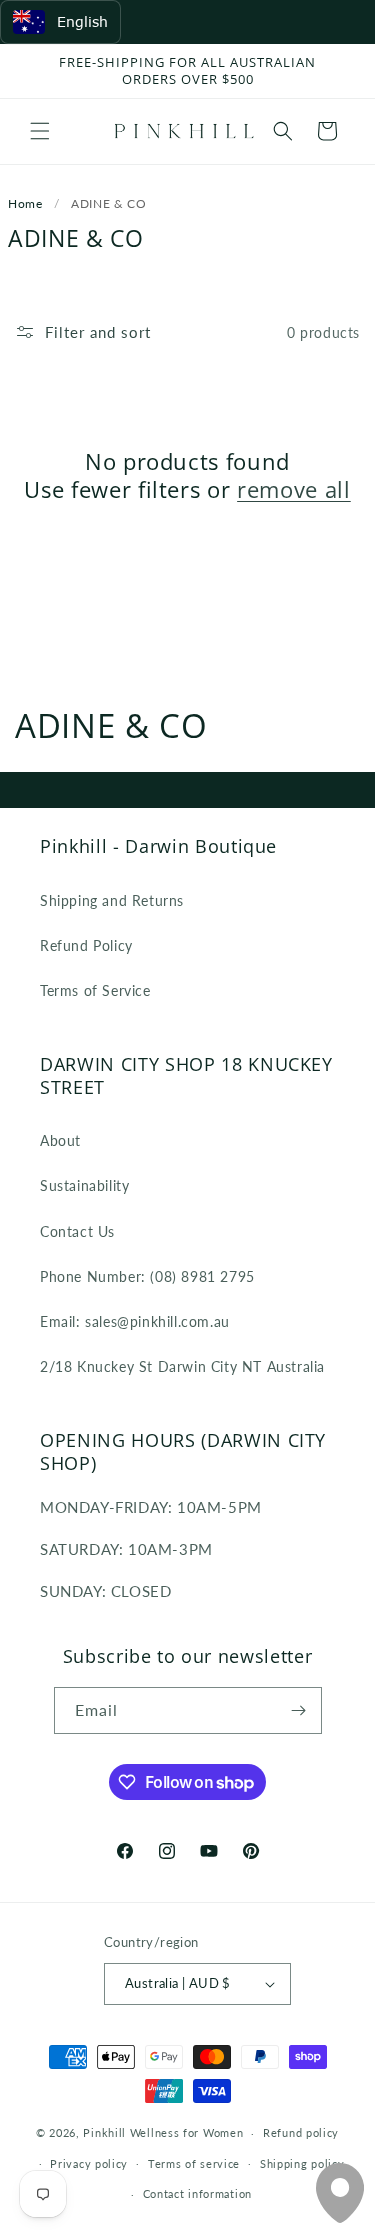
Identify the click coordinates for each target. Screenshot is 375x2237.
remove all (294, 489)
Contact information (197, 2193)
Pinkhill (104, 2132)
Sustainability (84, 1185)
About (60, 1140)
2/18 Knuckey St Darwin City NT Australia (182, 1366)
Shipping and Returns (112, 900)
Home (25, 203)
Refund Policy (86, 945)
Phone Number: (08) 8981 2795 (147, 1276)
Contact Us (77, 1231)
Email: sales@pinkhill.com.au (135, 1321)
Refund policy (301, 2132)
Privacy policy (89, 2163)
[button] (40, 131)
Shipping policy (302, 2163)
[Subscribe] (299, 1710)
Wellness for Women (187, 2132)
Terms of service (194, 2163)
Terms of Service (95, 990)
